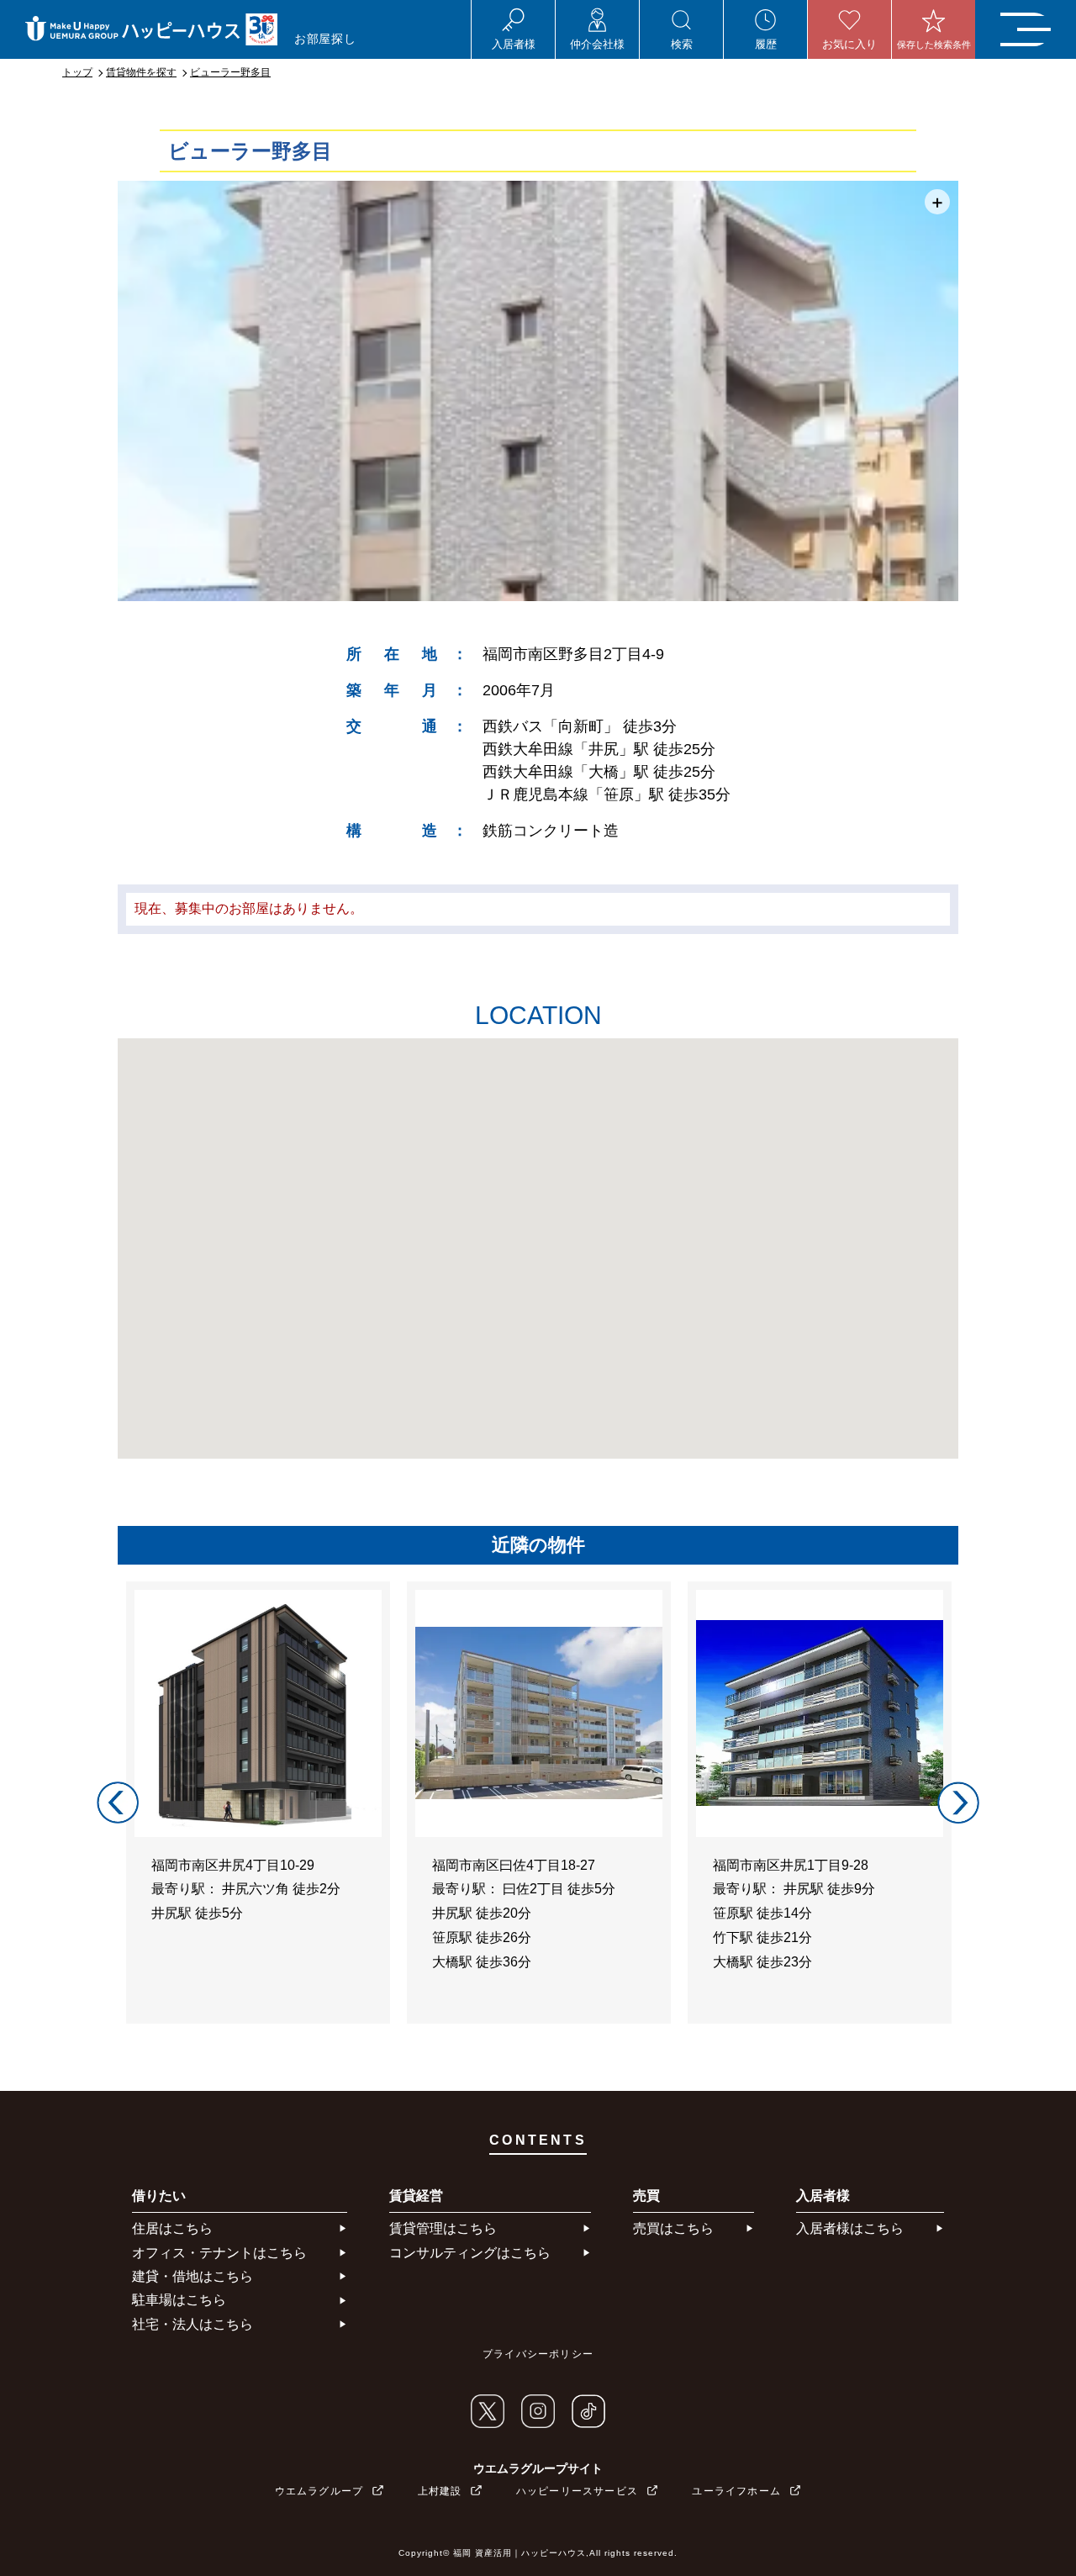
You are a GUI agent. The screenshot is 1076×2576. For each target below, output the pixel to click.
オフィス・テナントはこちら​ (219, 2253)
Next (958, 1803)
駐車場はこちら (179, 2300)
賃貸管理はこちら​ (443, 2228)
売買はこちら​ (673, 2228)
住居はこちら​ (172, 2228)
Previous (118, 1803)
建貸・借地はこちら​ (193, 2276)
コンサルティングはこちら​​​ (470, 2253)
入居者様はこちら (850, 2228)
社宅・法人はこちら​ (193, 2324)
